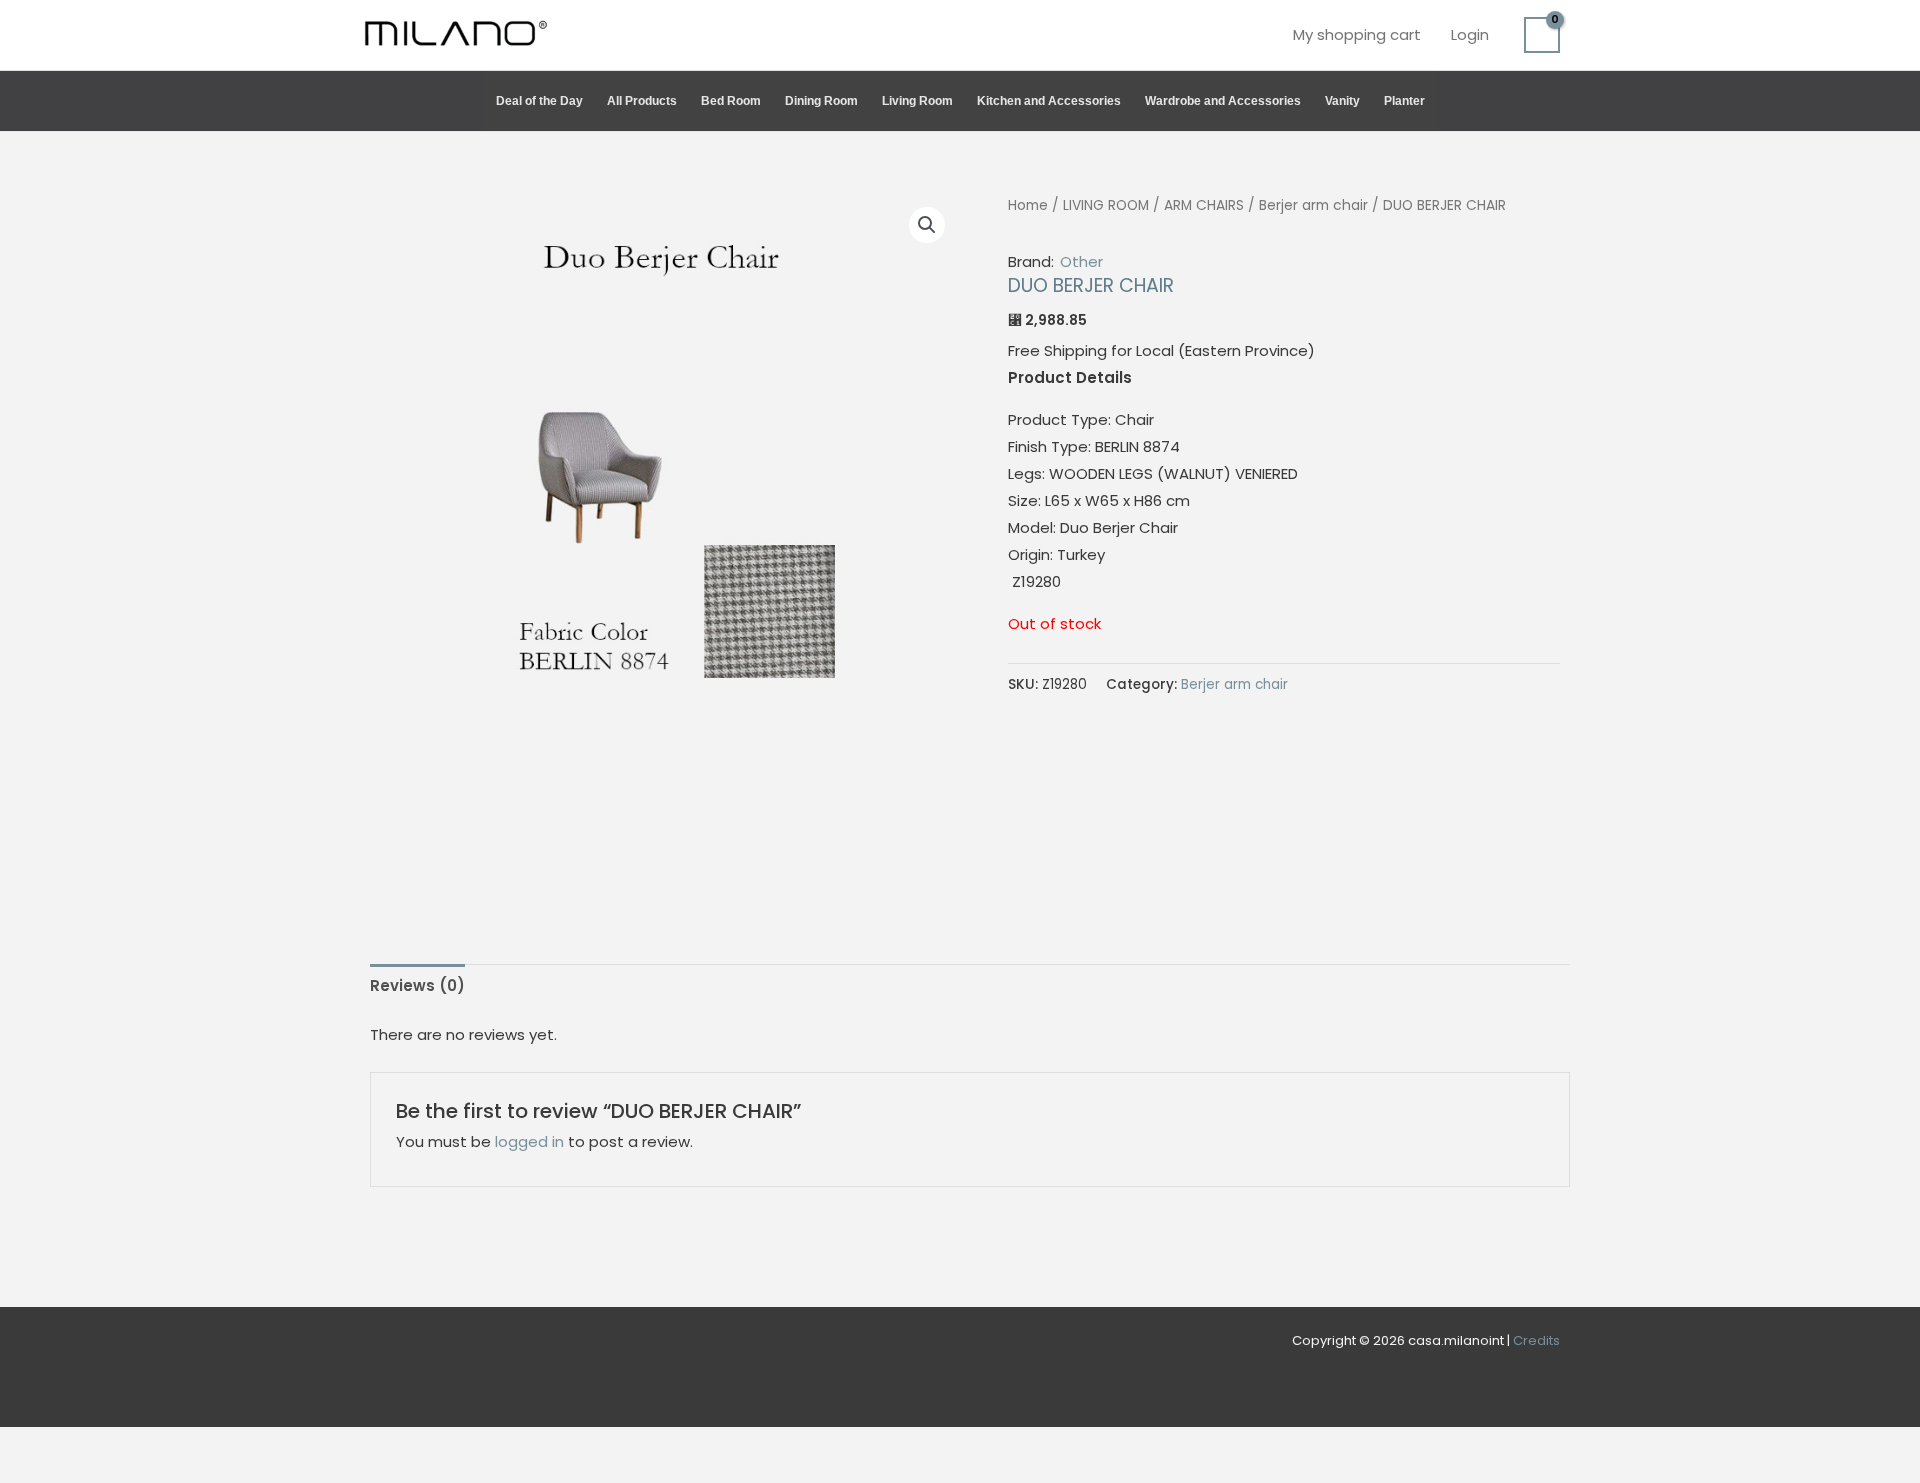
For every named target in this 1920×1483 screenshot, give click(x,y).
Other (1081, 261)
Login (1470, 34)
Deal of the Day (539, 101)
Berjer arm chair (1313, 205)
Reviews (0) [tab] (417, 985)
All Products (642, 101)
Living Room (917, 101)
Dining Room (821, 101)
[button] (1550, 101)
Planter (1404, 101)
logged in (529, 1141)
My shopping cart (1357, 34)
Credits (1536, 1340)
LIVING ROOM (1106, 205)
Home (1028, 205)
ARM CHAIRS (1204, 205)
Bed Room (731, 101)
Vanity (1342, 101)
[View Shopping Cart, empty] (1542, 35)
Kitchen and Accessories (1049, 101)
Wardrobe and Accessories (1223, 101)
